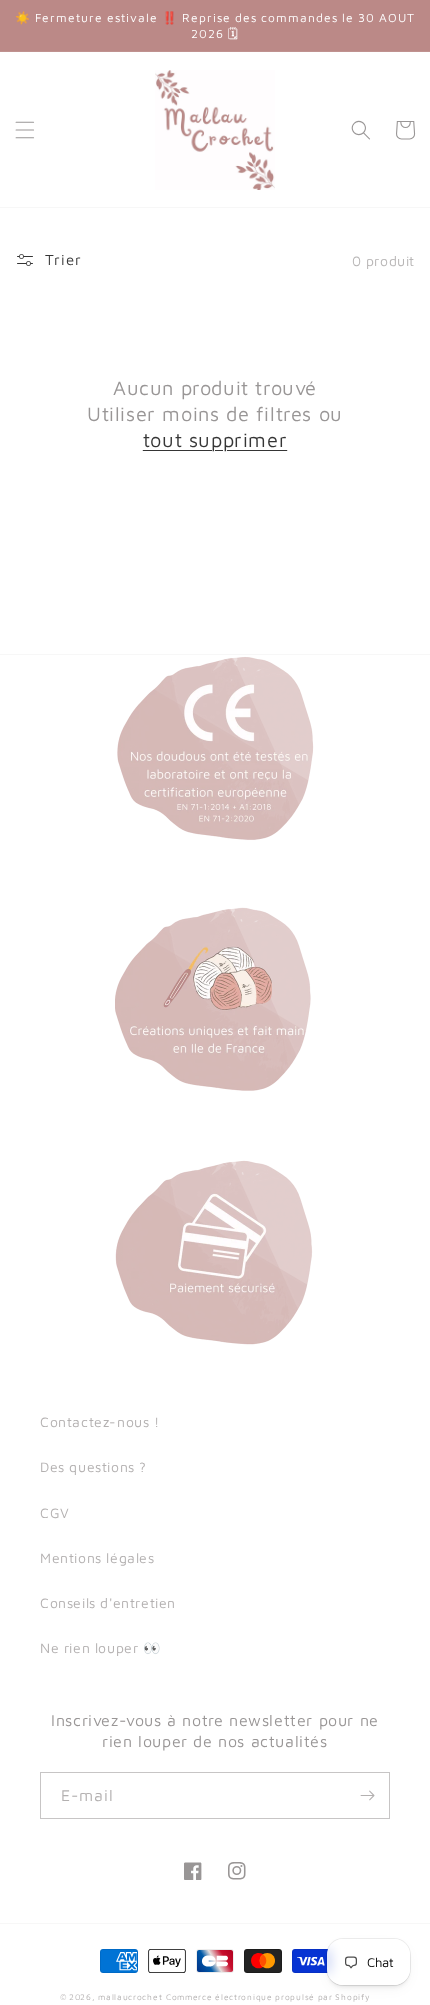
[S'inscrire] (367, 1795)
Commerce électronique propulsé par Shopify (268, 1997)
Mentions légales (97, 1557)
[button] (25, 130)
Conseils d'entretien (108, 1602)
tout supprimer (215, 439)
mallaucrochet (130, 1997)
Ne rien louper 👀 (100, 1647)
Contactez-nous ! (100, 1421)
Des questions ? (93, 1466)
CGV (55, 1512)
